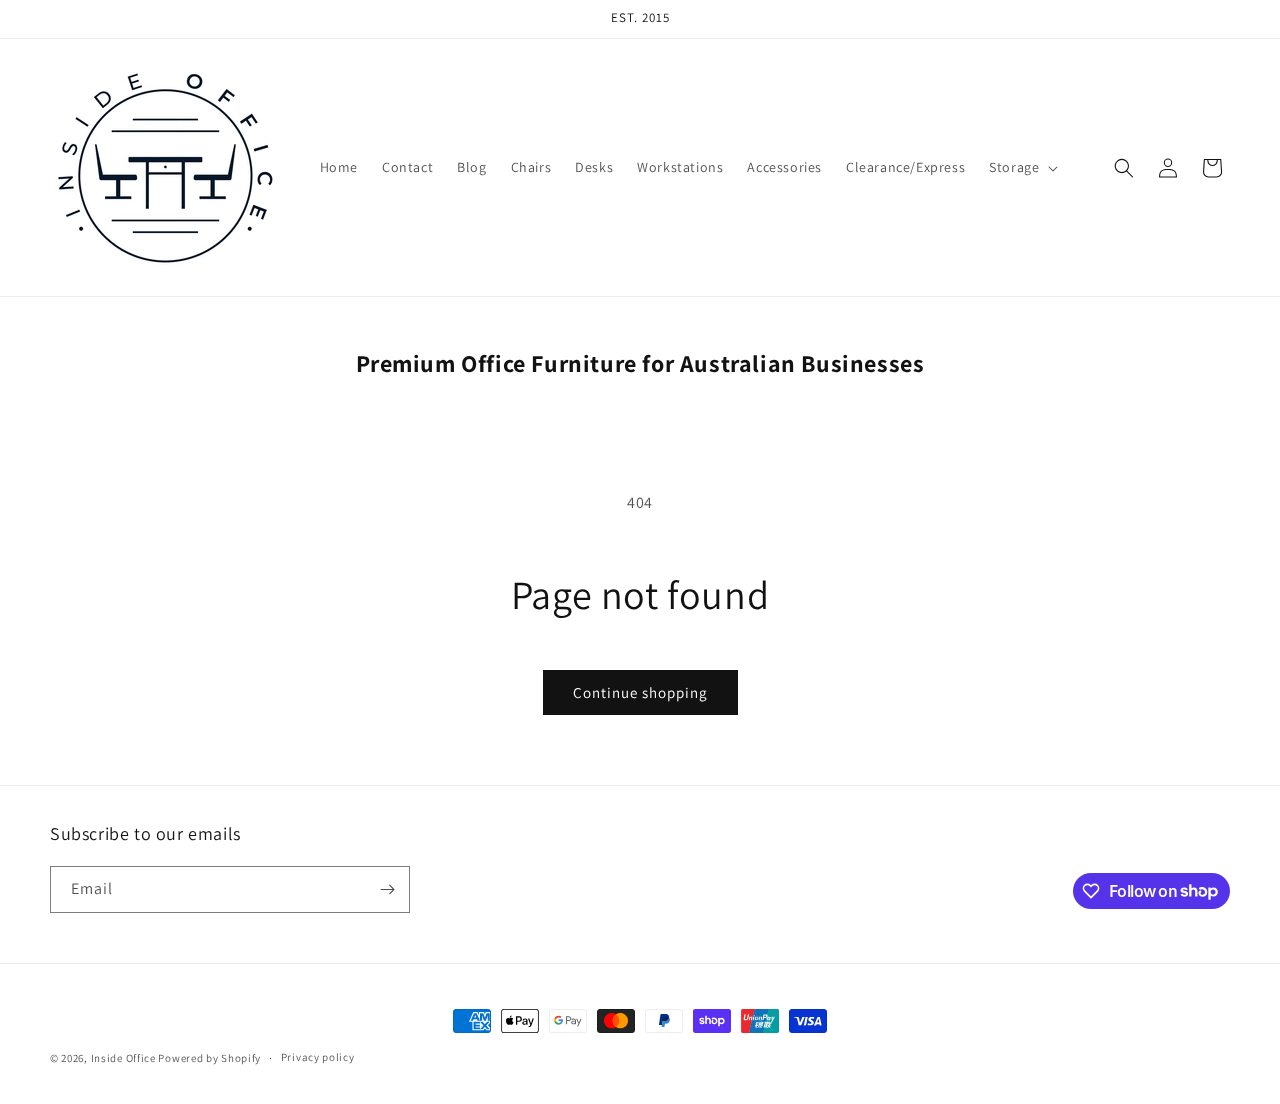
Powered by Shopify (209, 1058)
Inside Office (123, 1058)
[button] (1021, 167)
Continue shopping (640, 692)
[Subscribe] (387, 889)
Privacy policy (318, 1057)
